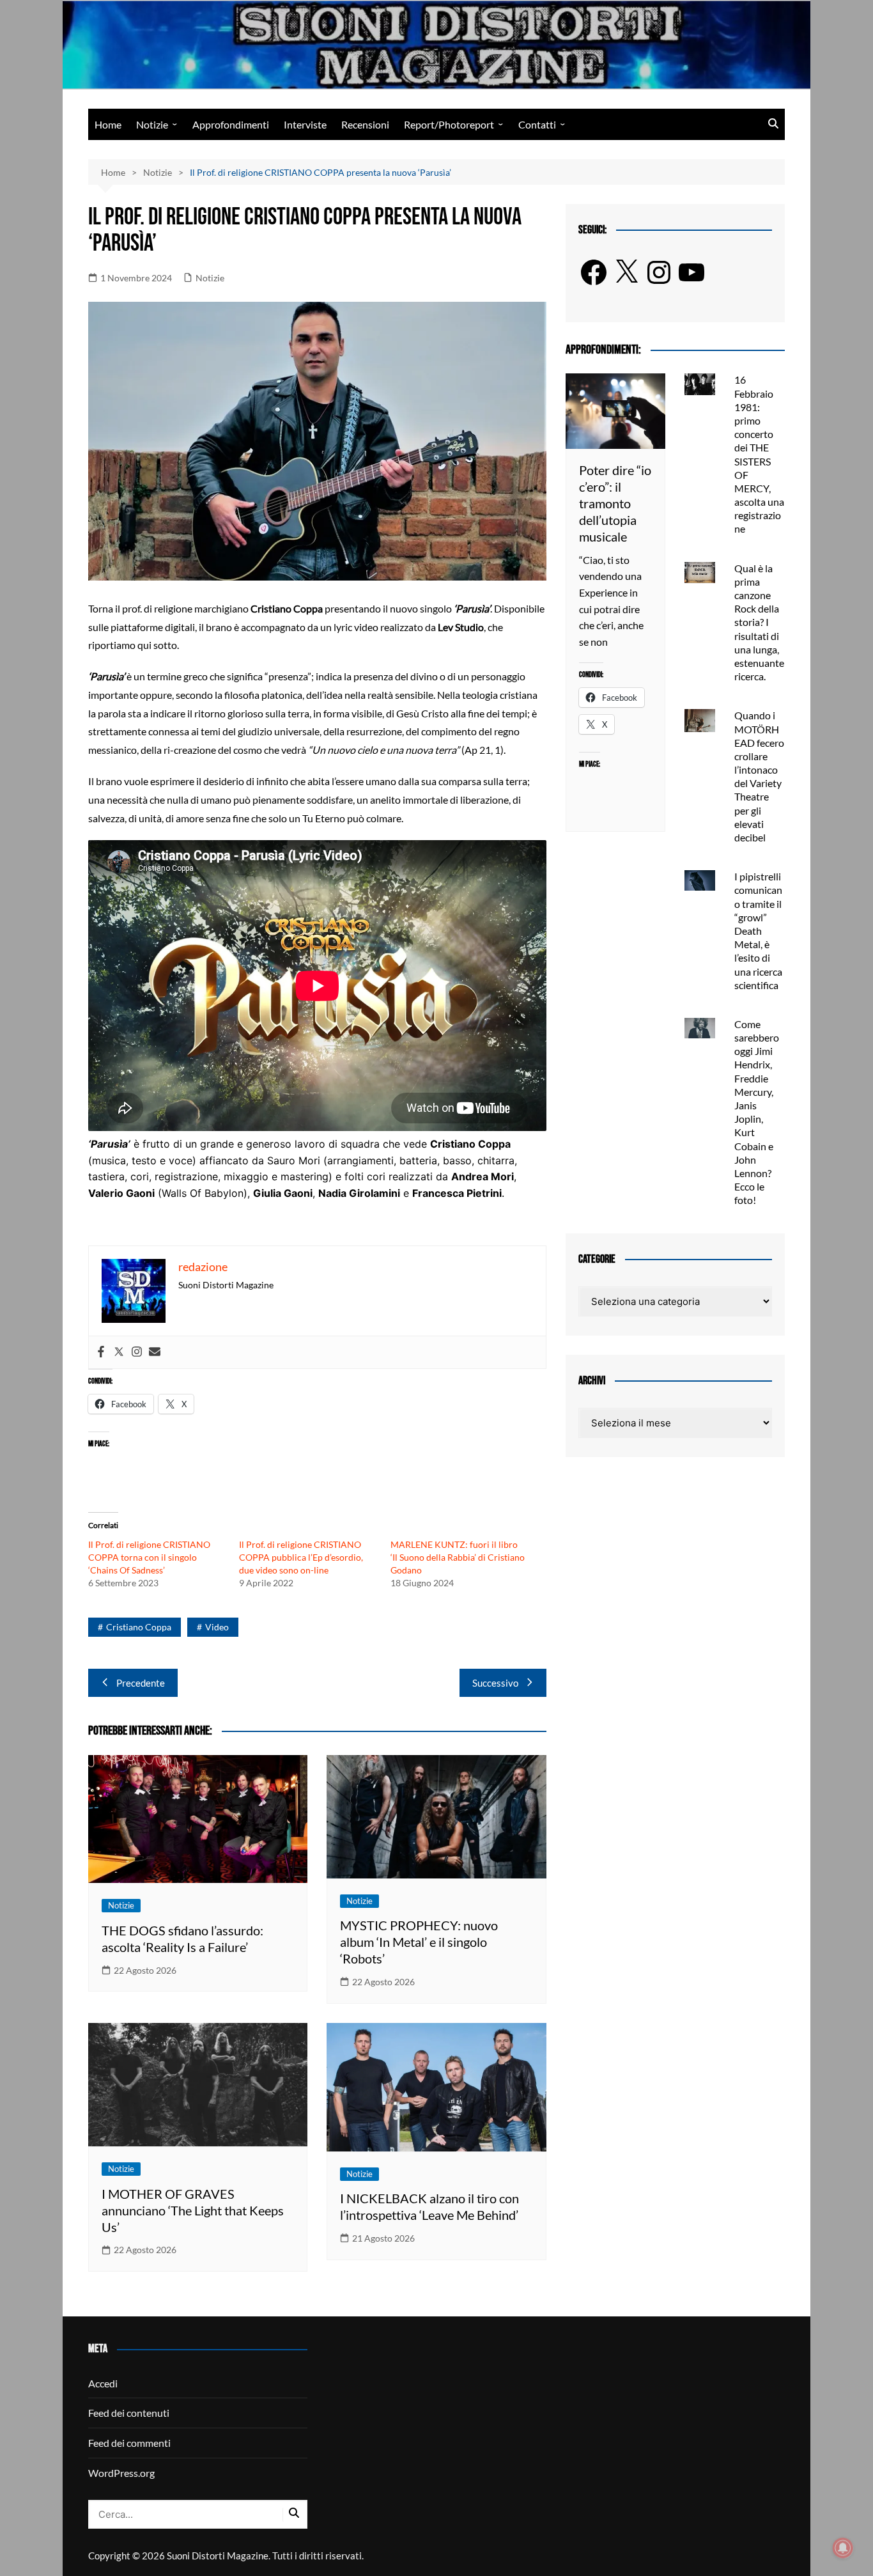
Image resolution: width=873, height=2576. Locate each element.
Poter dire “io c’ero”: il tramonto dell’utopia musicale (615, 503)
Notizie (152, 124)
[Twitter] (119, 1352)
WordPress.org (121, 2473)
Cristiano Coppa (139, 1627)
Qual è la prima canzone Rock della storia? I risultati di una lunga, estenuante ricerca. (759, 622)
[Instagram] (137, 1352)
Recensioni (365, 124)
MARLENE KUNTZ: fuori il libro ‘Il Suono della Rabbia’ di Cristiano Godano (458, 1557)
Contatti (537, 124)
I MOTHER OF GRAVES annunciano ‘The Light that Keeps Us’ (193, 2210)
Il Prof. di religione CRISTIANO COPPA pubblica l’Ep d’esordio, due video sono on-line (301, 1557)
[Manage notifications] (843, 2548)
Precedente (141, 1683)
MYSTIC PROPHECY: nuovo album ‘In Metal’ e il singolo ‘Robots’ (419, 1942)
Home (108, 124)
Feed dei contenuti (129, 2413)
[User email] (155, 1352)
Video (217, 1627)
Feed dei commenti (129, 2443)
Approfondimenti (231, 124)
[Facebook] (101, 1352)
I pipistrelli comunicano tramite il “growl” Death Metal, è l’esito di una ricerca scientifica (758, 931)
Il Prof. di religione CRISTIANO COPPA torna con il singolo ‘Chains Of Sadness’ (149, 1557)
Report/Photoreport (449, 124)
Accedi (103, 2383)
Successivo (495, 1683)
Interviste (305, 124)
